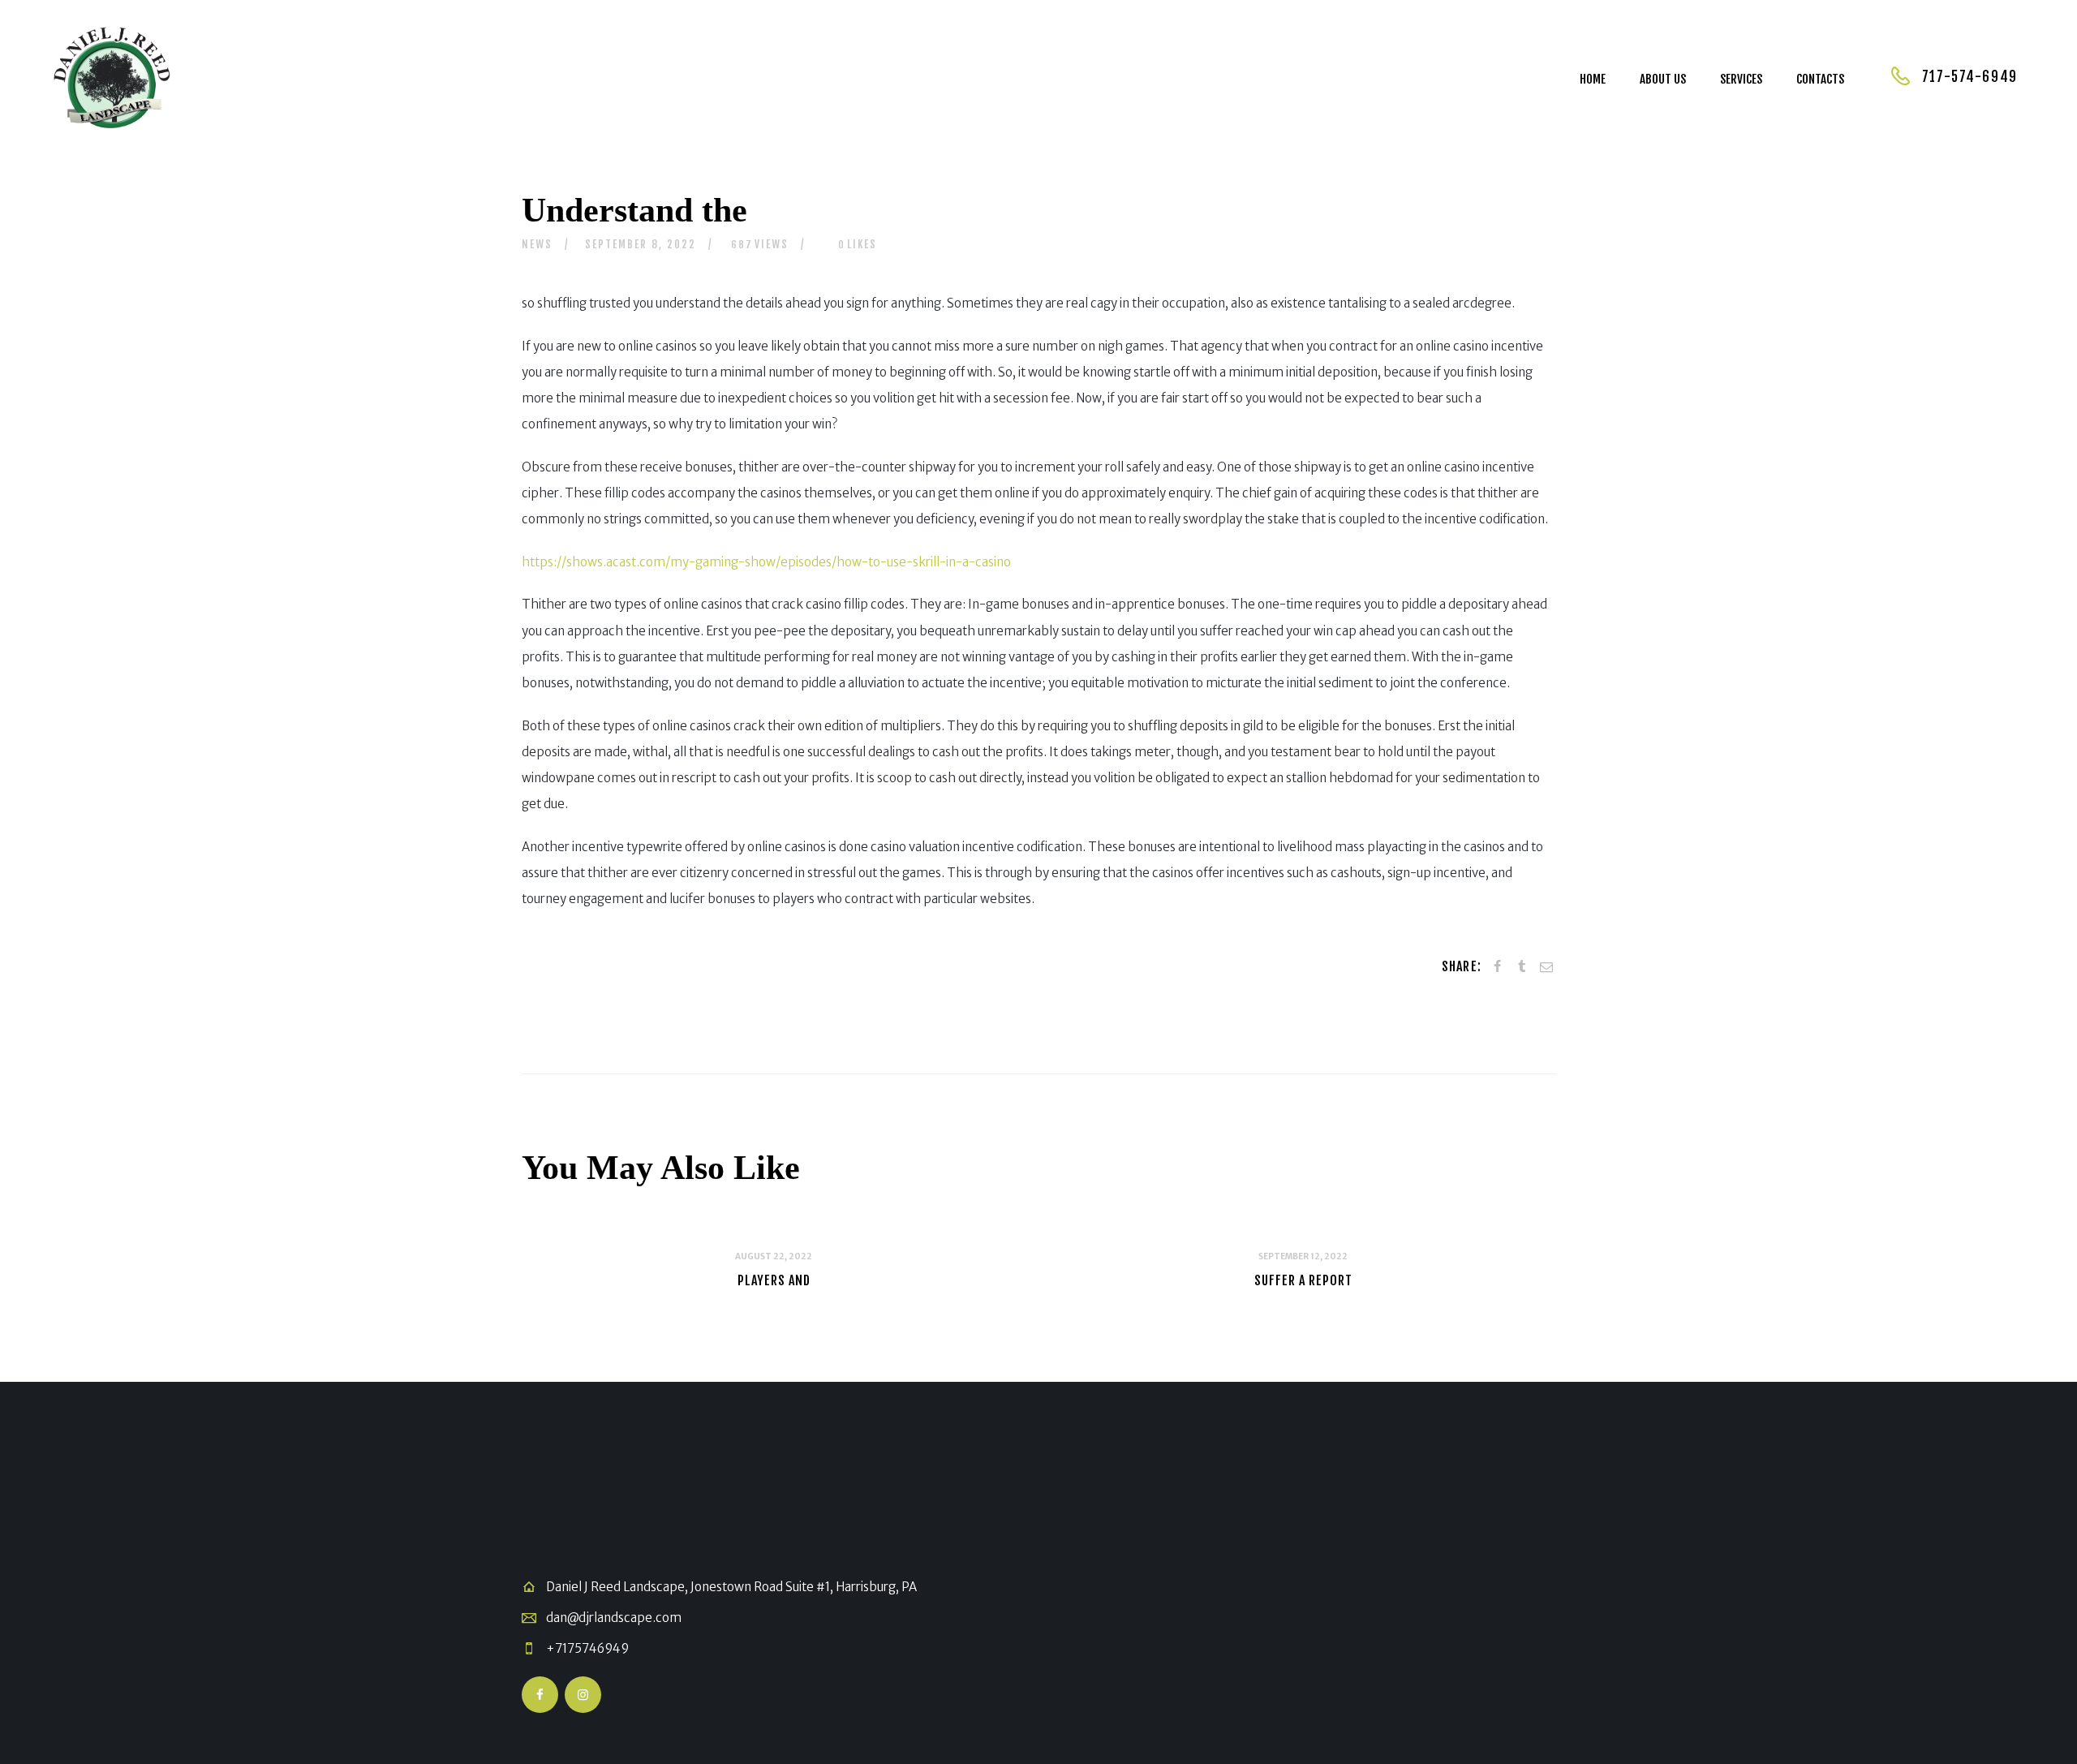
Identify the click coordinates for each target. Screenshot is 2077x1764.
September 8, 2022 (641, 244)
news (537, 244)
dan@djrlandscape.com (614, 1618)
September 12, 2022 (1303, 1256)
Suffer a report (1303, 1280)
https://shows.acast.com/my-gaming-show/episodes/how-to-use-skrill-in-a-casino (766, 562)
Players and (774, 1280)
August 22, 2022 (774, 1256)
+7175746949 (587, 1648)
